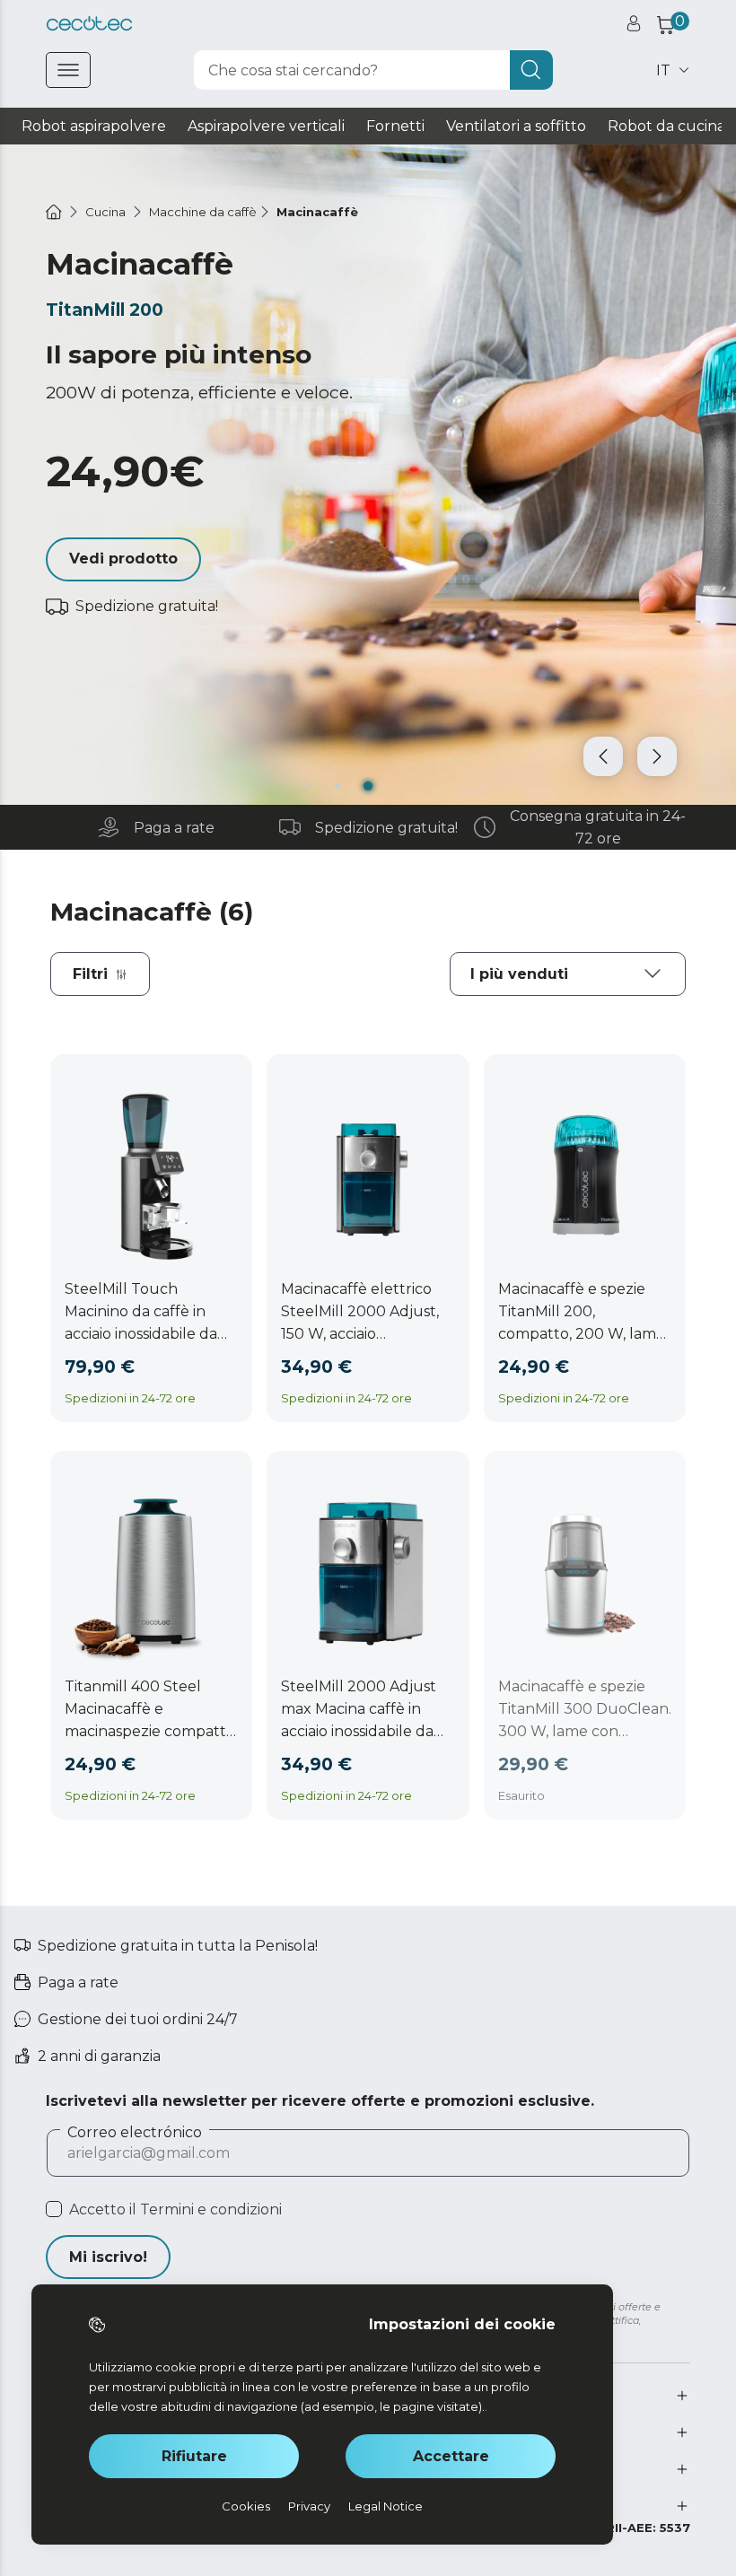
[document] (568, 974)
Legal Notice (386, 2506)
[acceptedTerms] (54, 2209)
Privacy (309, 2506)
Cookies (246, 2506)
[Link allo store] (89, 24)
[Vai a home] (54, 212)
